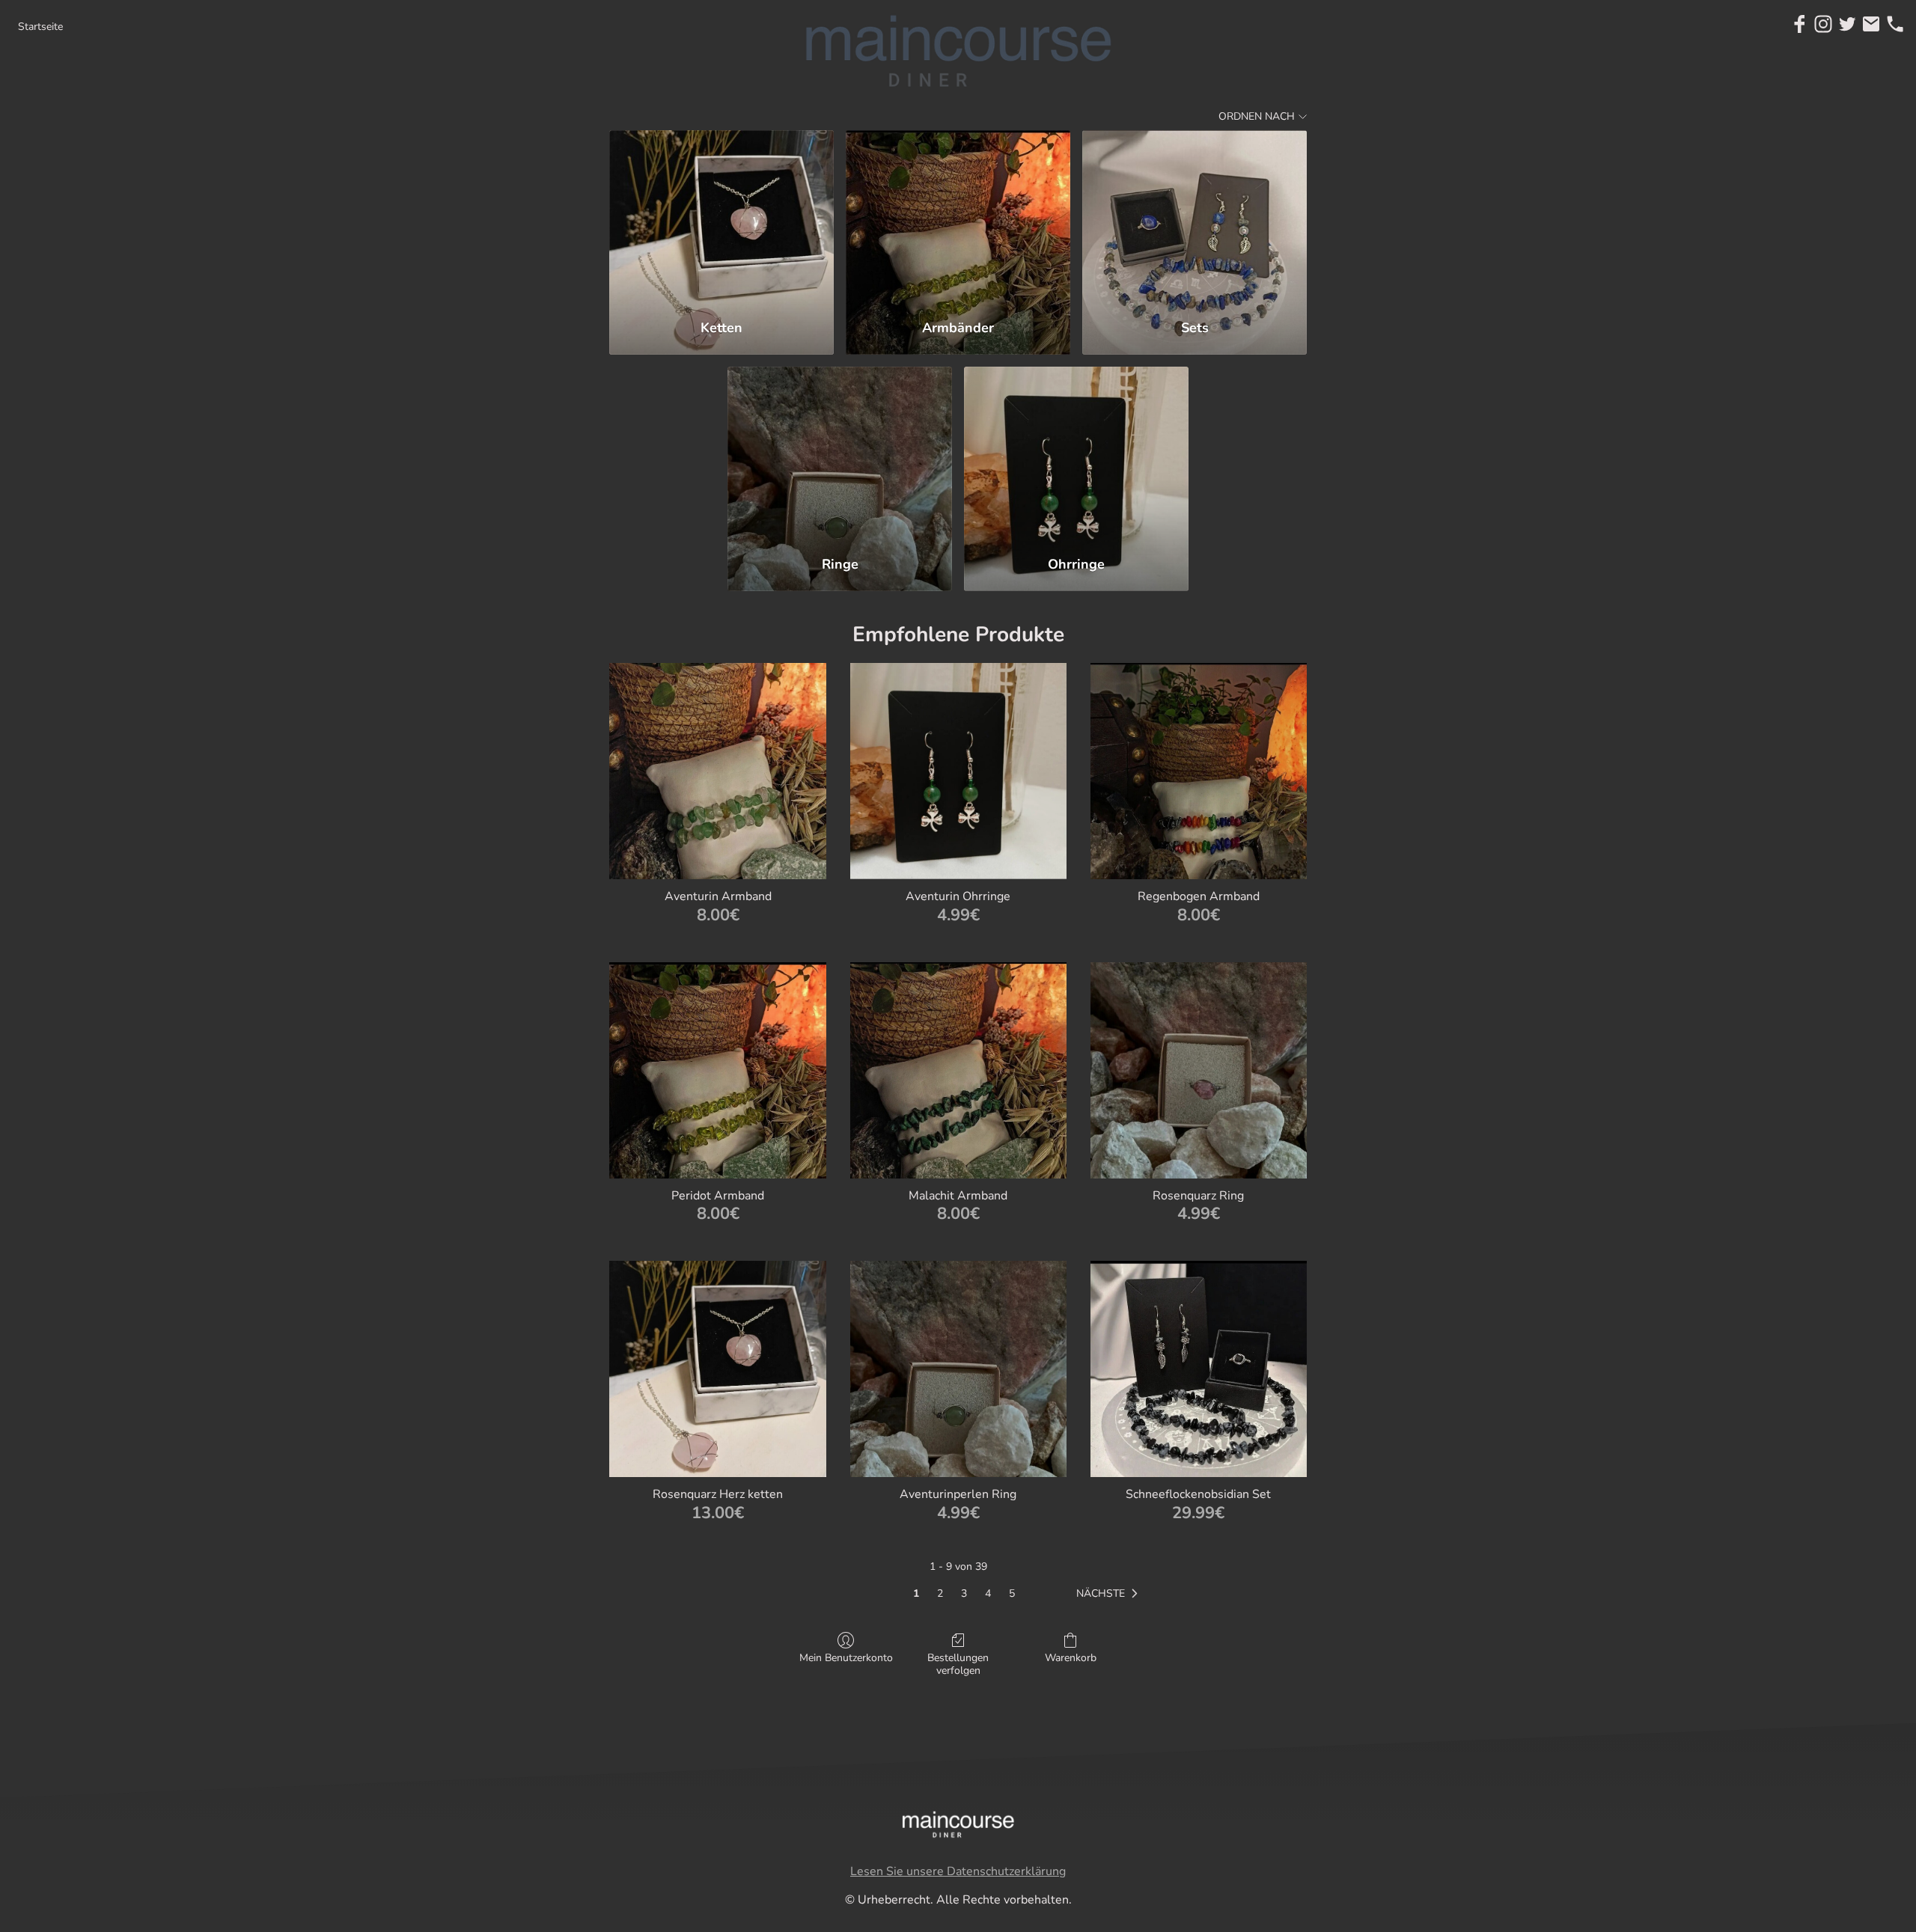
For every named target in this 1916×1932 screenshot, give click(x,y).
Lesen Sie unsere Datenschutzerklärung (958, 1871)
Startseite (40, 27)
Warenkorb (1071, 1658)
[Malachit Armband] (958, 1070)
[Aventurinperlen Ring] (958, 1369)
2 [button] (940, 1593)
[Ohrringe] (1076, 455)
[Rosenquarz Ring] (1199, 1070)
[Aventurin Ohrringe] (958, 771)
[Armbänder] (958, 218)
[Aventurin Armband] (717, 771)
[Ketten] (721, 218)
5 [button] (1012, 1593)
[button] (1110, 1594)
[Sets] (1195, 218)
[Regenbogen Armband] (1199, 771)
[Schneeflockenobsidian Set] (1199, 1369)
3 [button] (964, 1593)
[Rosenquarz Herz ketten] (717, 1369)
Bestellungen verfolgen (958, 1664)
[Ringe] (840, 455)
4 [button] (988, 1593)
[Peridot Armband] (717, 1070)
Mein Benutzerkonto (846, 1658)
